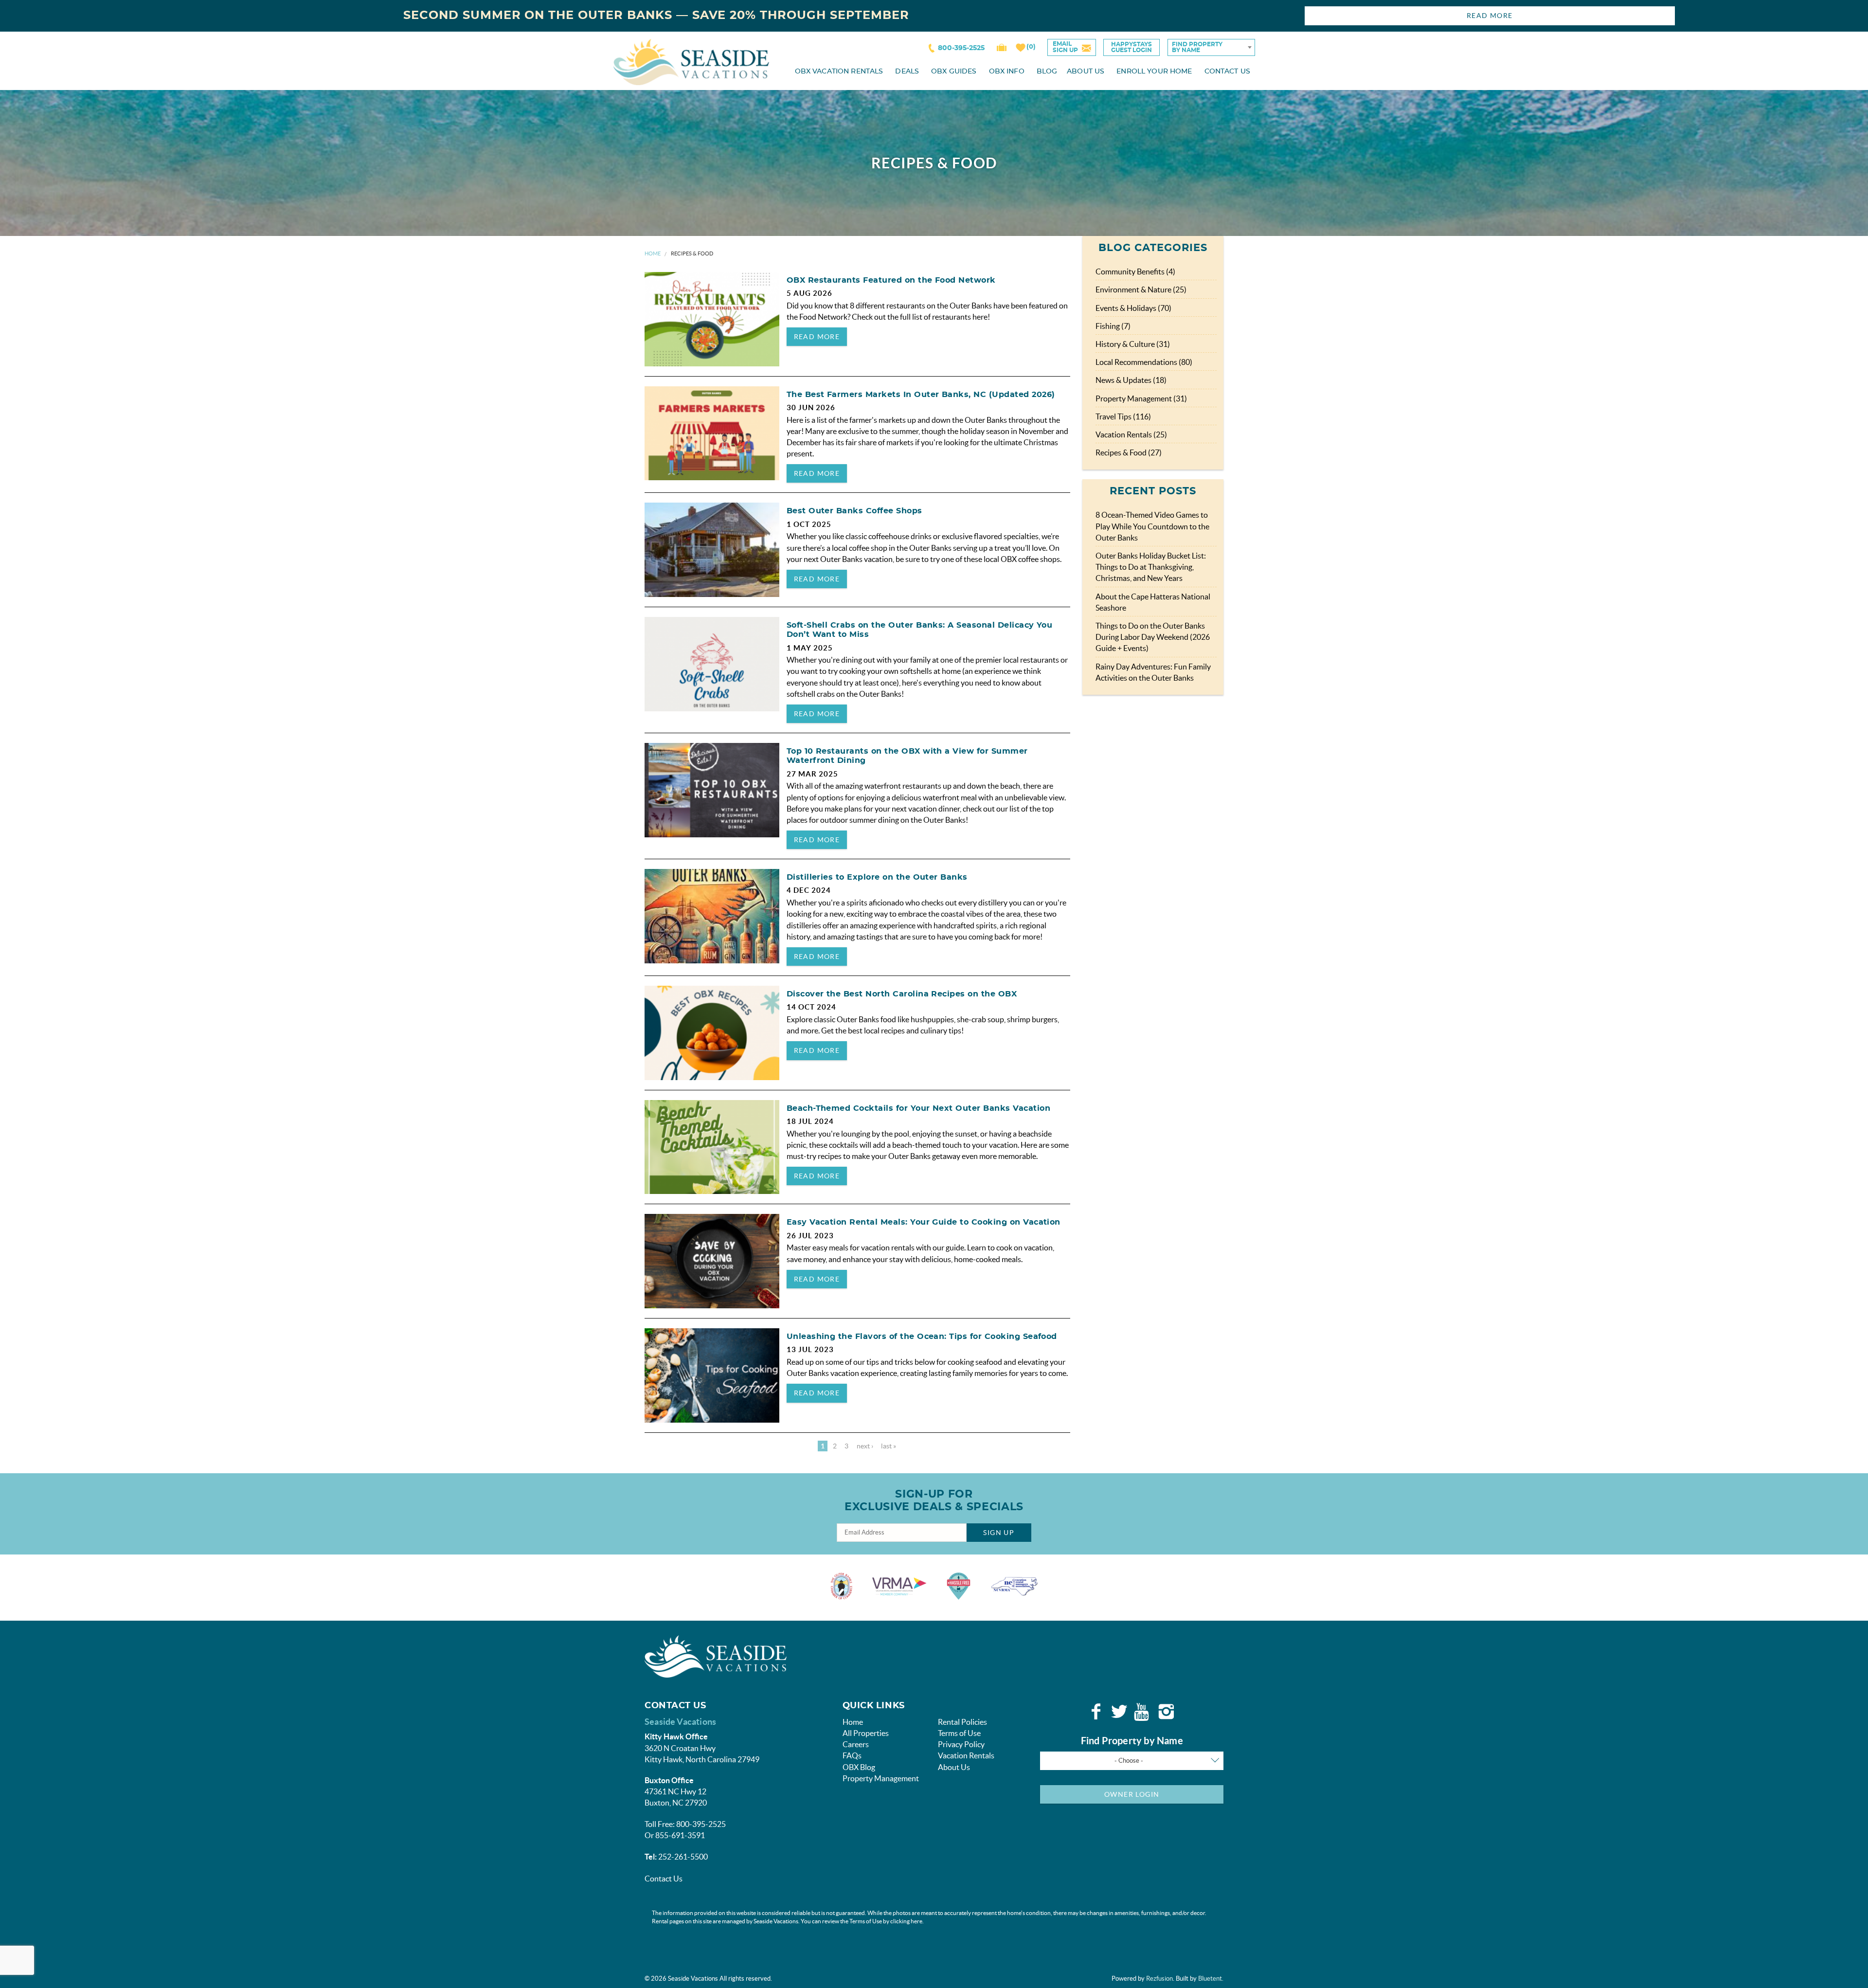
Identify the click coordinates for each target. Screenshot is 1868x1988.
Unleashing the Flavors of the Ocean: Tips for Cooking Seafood (922, 1337)
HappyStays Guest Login (1132, 47)
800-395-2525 (961, 48)
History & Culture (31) (1133, 344)
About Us (1086, 72)
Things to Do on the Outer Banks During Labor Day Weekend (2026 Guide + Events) (1153, 637)
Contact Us (1227, 72)
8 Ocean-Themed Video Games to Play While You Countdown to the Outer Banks (1152, 526)
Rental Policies (962, 1722)
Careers (856, 1744)
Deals (907, 72)
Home (653, 253)
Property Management (881, 1778)
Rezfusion (1159, 1979)
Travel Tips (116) (1123, 416)
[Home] (691, 61)
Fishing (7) (1113, 326)
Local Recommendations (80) (1144, 362)
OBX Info (1007, 72)
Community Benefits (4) (1135, 271)
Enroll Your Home (1154, 72)
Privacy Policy (961, 1744)
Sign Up (999, 1533)
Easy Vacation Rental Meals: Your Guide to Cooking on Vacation (924, 1222)
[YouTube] (1143, 1712)
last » (889, 1446)
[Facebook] (1096, 1712)
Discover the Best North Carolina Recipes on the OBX (902, 994)
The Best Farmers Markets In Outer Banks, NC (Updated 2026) (921, 395)
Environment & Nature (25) (1141, 289)
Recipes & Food (692, 253)
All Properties (866, 1733)
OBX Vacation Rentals (839, 72)
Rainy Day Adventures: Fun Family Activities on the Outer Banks (1153, 672)
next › (865, 1446)
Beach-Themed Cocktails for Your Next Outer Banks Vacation (918, 1108)
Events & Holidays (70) (1133, 308)
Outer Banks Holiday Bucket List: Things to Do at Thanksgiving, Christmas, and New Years (1151, 567)
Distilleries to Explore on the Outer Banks (877, 877)
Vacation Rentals (966, 1755)
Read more (817, 337)
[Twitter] (1119, 1712)
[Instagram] (1166, 1712)
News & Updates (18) (1131, 380)
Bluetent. (1211, 1979)
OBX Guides (954, 72)
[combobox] (1211, 47)
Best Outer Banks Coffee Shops (854, 511)
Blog (1047, 72)
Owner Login (1132, 1794)
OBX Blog (859, 1767)
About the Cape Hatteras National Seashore (1153, 602)
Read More (1490, 16)
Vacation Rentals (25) (1131, 434)
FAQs (852, 1755)
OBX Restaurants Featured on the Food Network (891, 280)
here (916, 1921)
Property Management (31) (1141, 398)
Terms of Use (959, 1733)
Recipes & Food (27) (1129, 452)
